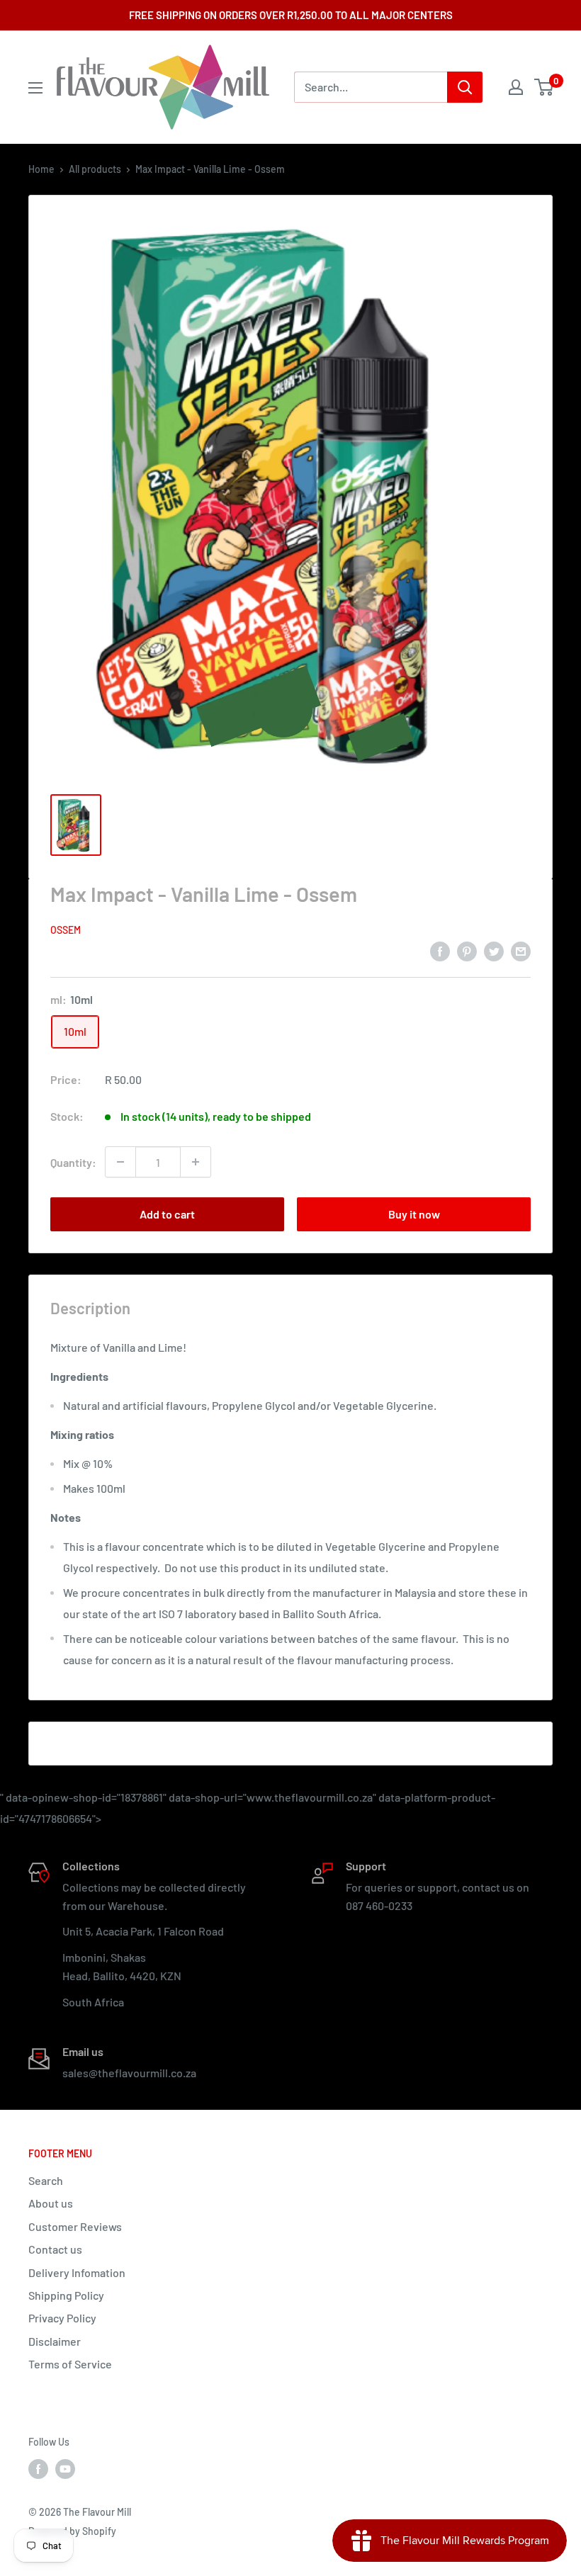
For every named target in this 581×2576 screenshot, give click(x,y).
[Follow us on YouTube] (65, 2469)
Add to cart (167, 1214)
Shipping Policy (66, 2295)
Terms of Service (70, 2364)
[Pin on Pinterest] (467, 950)
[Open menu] (35, 88)
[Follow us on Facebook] (38, 2469)
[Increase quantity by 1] (196, 1162)
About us (51, 2203)
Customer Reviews (75, 2226)
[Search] (465, 87)
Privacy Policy (62, 2318)
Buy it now (414, 1214)
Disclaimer (55, 2341)
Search (46, 2180)
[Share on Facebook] (440, 950)
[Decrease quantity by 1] (120, 1162)
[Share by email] (521, 950)
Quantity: (73, 1162)
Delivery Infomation (77, 2272)
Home (41, 169)
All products (95, 169)
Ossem (66, 930)
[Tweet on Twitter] (494, 950)
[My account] (516, 87)
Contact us (55, 2249)
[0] (545, 87)
